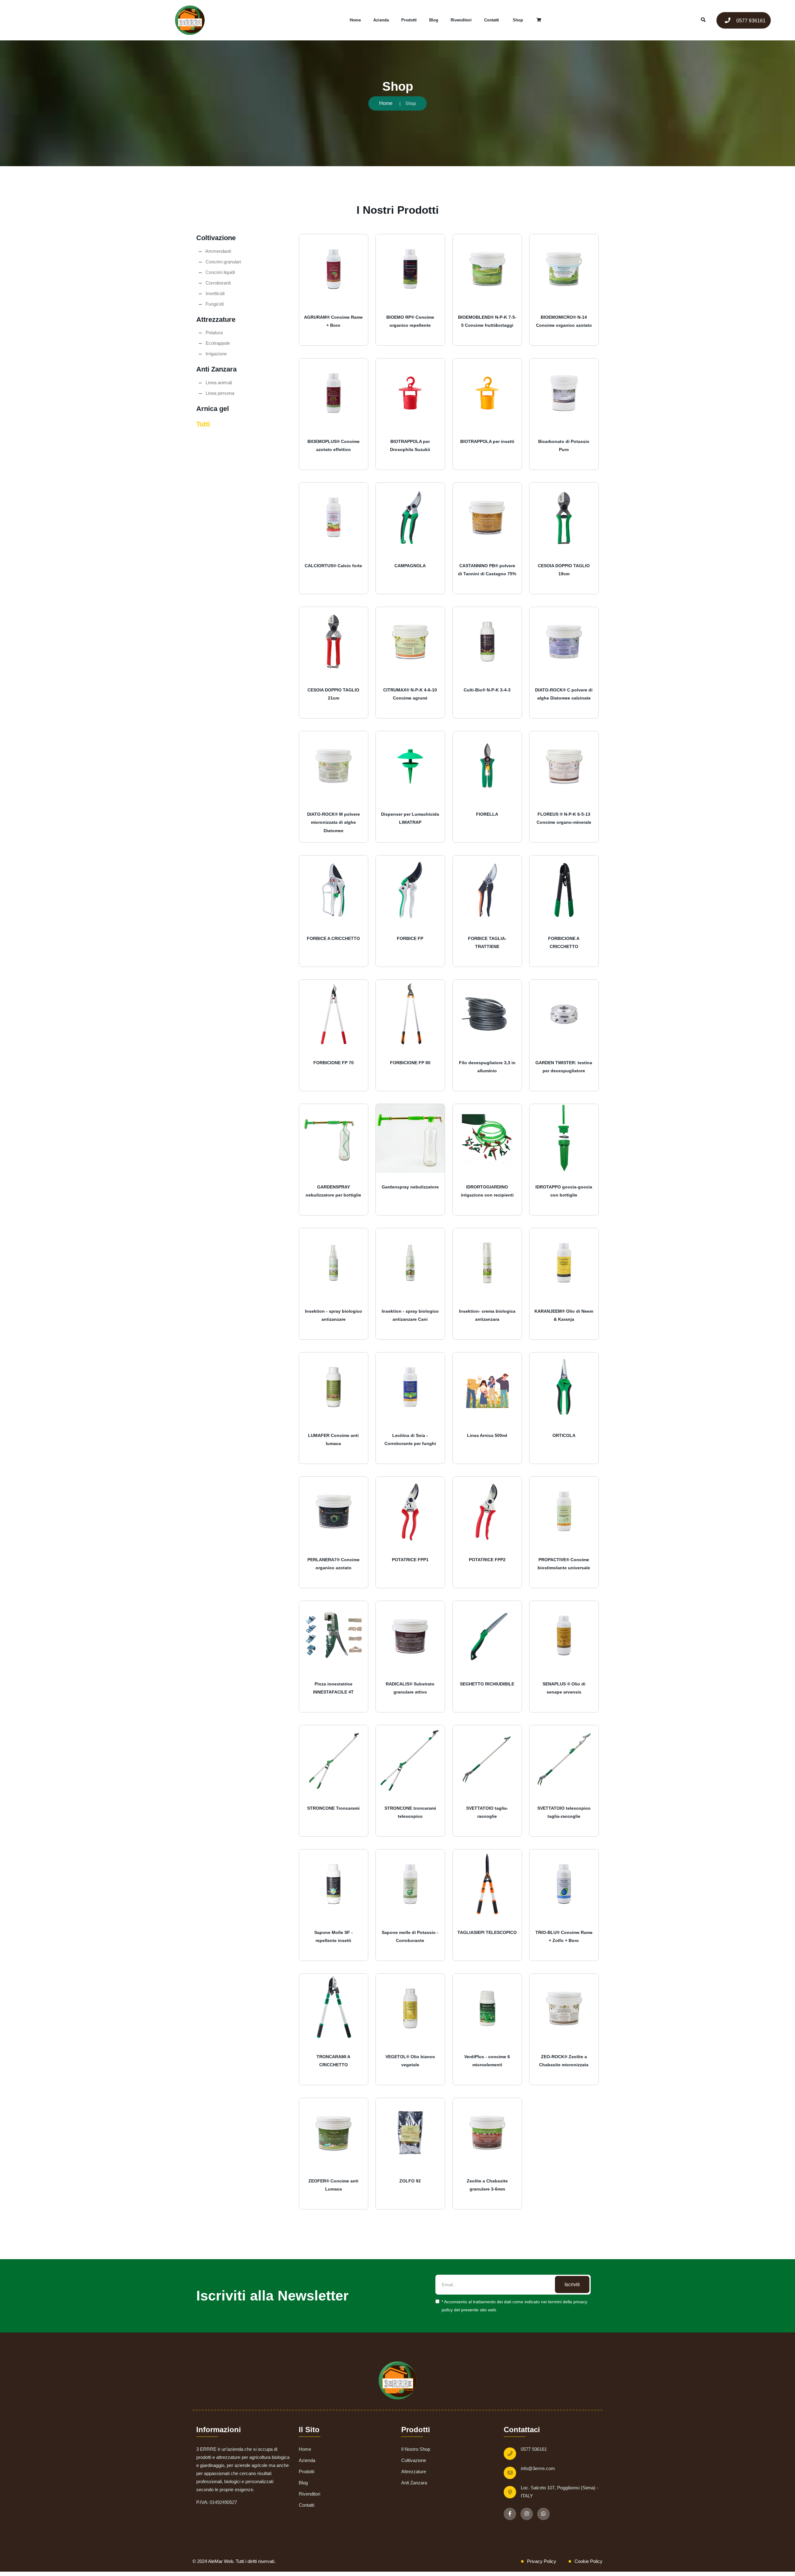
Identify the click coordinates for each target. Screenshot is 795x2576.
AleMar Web (221, 2561)
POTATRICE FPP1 (410, 1560)
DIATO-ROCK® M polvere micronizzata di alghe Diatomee (334, 822)
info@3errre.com (538, 2468)
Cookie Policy (588, 2561)
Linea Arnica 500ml (487, 1435)
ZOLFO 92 (410, 2181)
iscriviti (572, 2284)
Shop (518, 20)
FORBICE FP (410, 938)
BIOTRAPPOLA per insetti (487, 441)
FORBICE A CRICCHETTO (333, 938)
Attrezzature (414, 2471)
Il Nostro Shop (416, 2449)
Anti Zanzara (414, 2483)
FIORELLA (487, 814)
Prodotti (409, 20)
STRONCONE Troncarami (333, 1808)
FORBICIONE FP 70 (334, 1063)
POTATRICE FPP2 (487, 1560)
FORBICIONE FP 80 (410, 1063)
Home (355, 20)
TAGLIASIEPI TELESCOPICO (487, 1932)
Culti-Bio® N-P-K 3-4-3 (487, 690)
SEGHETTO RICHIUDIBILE (487, 1684)
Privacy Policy (542, 2561)
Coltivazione (414, 2460)
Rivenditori (461, 20)
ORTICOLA (564, 1435)
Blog (434, 20)
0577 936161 (750, 21)
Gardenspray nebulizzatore (410, 1187)
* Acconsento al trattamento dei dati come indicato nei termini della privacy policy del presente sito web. (514, 2306)
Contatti (492, 20)
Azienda (381, 20)
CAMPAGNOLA (410, 566)
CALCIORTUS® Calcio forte (333, 566)
